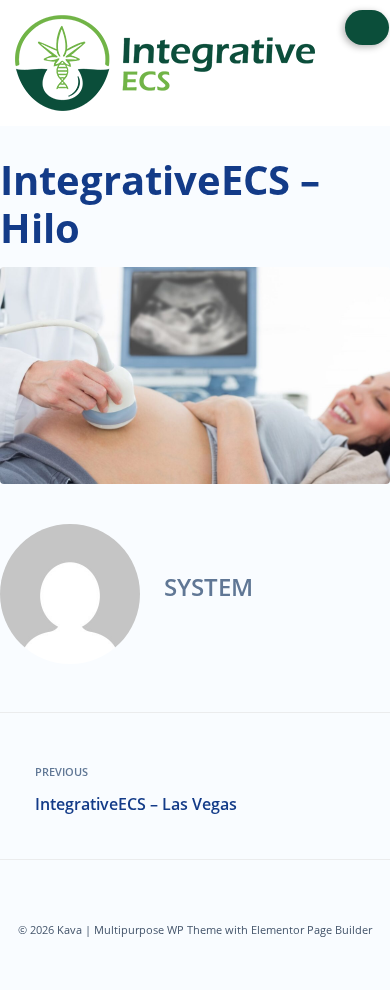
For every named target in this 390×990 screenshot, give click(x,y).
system (208, 586)
